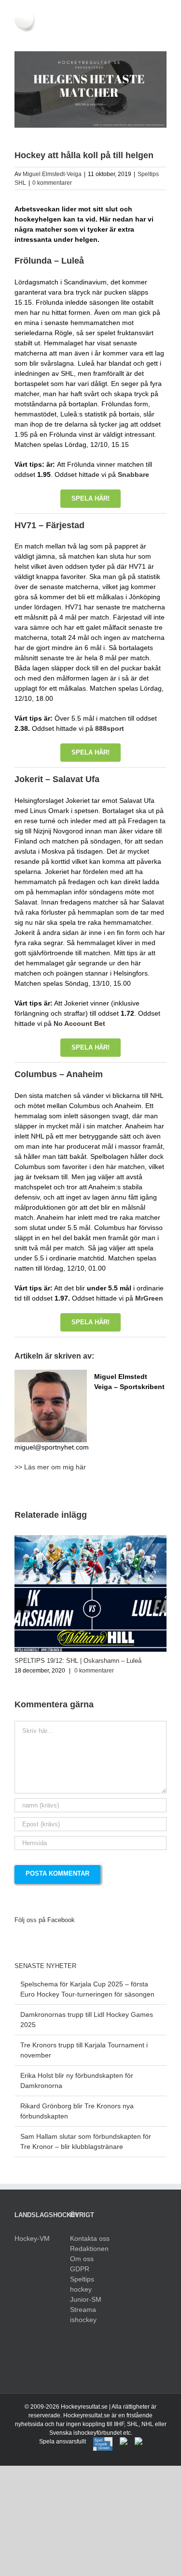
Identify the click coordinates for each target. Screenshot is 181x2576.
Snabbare (133, 474)
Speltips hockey (82, 2284)
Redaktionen (89, 2249)
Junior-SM (86, 2299)
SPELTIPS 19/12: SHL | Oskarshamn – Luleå (78, 1661)
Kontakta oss (90, 2238)
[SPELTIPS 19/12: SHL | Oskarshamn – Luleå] (90, 1539)
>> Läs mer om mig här (50, 1467)
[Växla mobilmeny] (163, 37)
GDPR (80, 2269)
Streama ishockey (83, 2315)
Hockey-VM (32, 2238)
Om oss (82, 2259)
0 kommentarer (52, 183)
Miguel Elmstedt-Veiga (52, 174)
